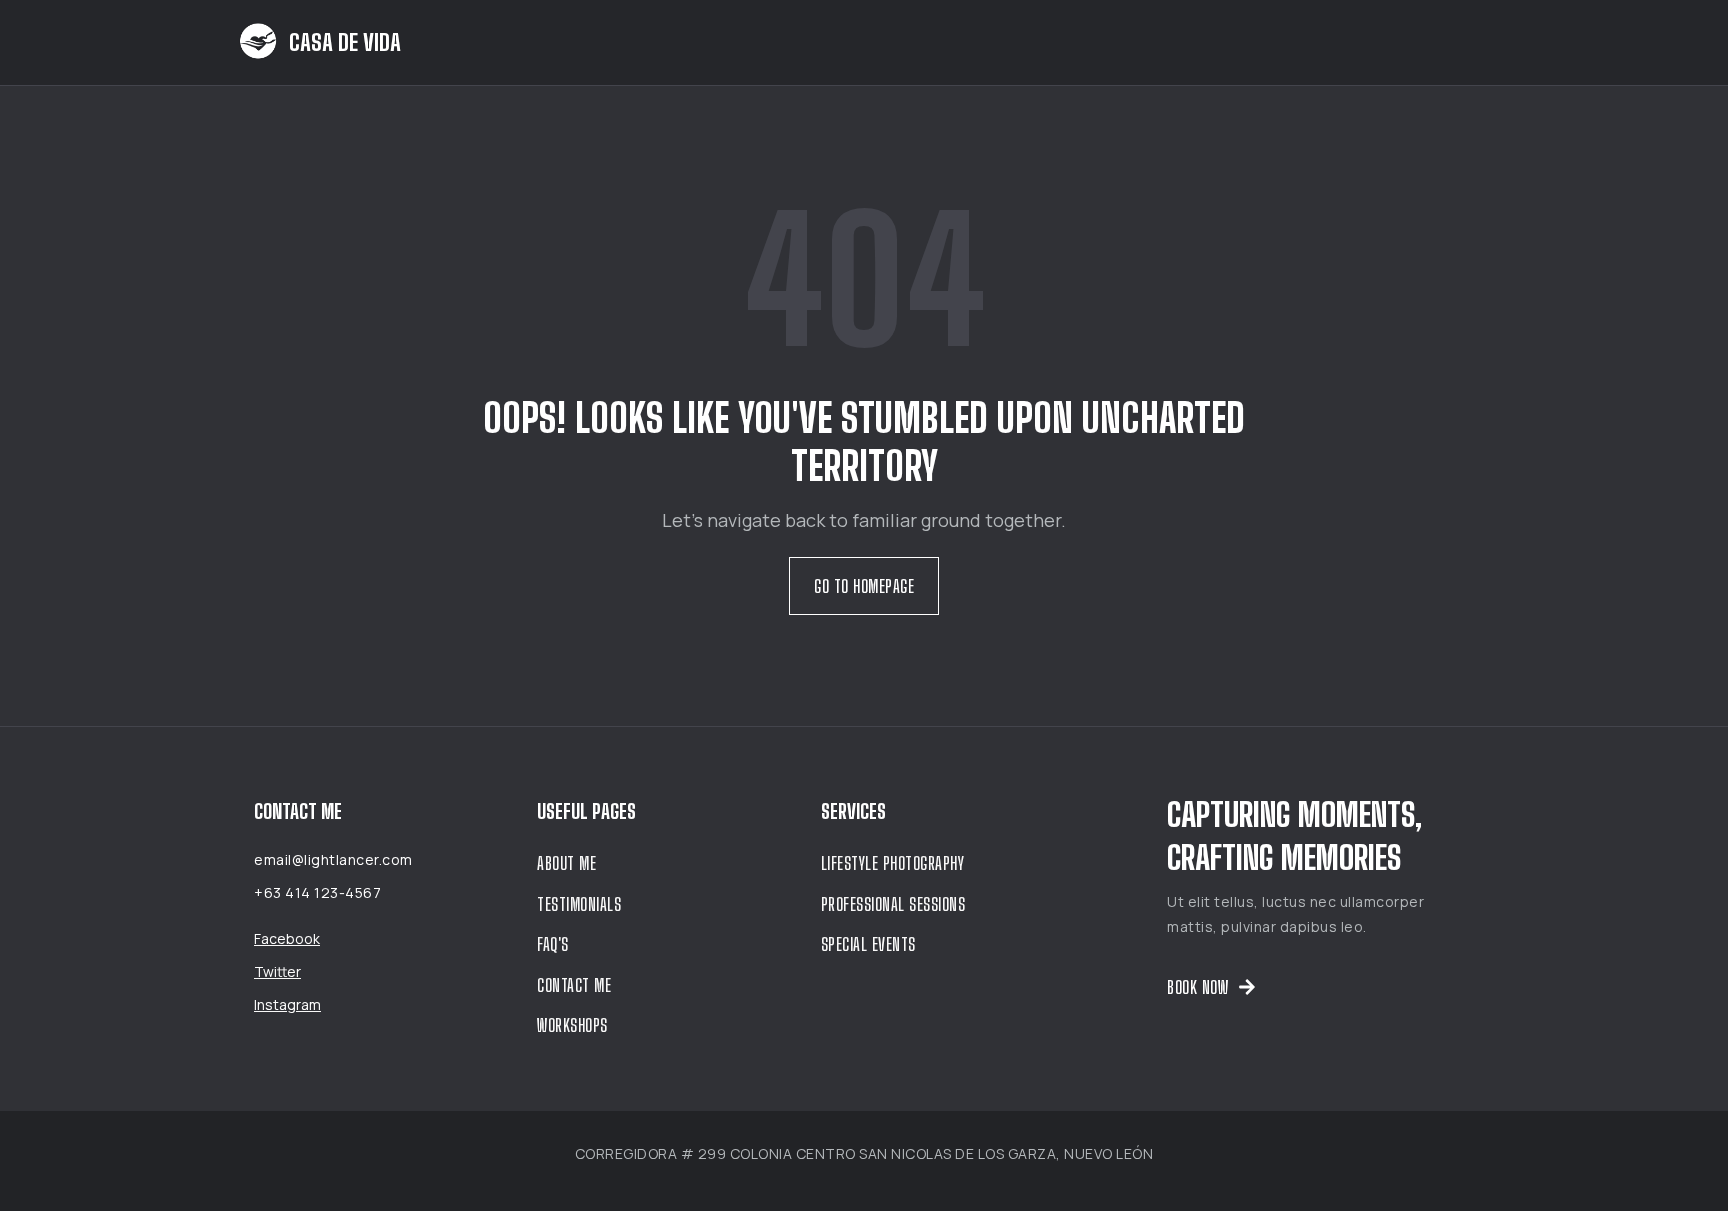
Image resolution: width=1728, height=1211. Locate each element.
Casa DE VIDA (345, 42)
